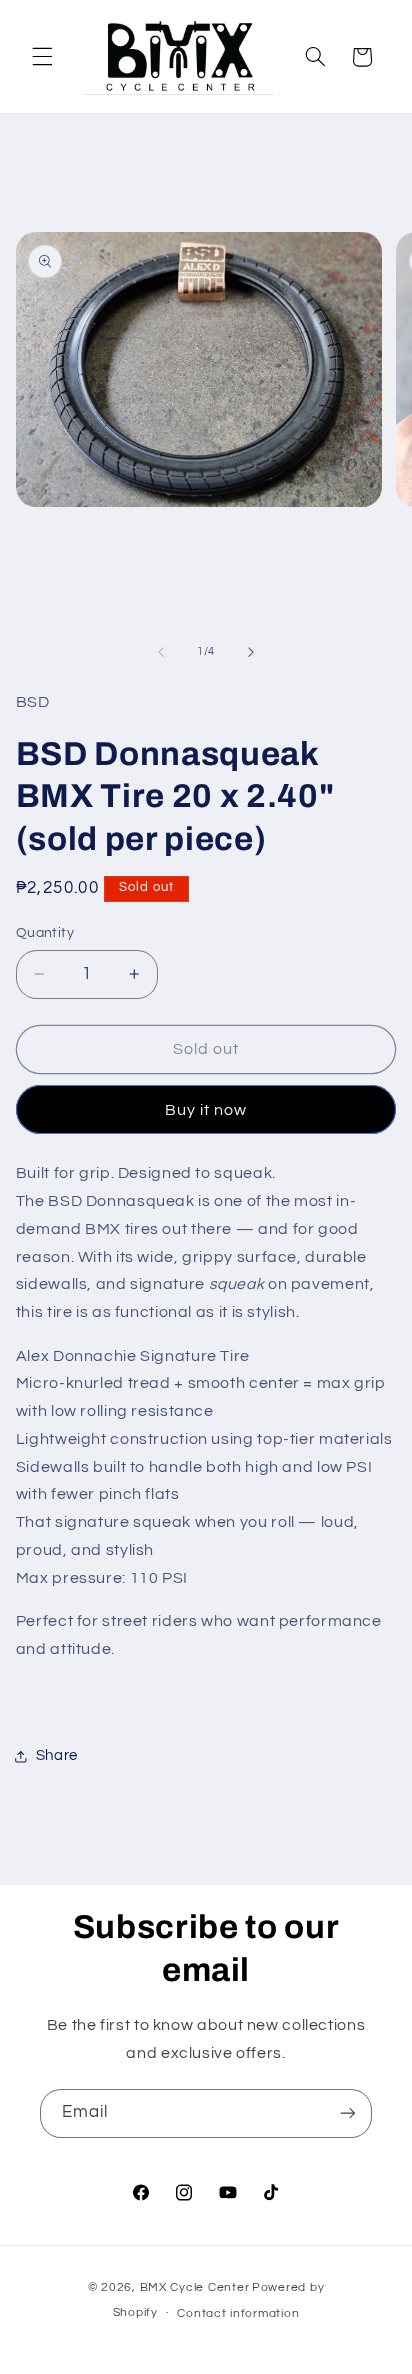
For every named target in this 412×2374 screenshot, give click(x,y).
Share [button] (57, 1755)
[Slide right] (251, 652)
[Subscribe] (348, 2113)
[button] (42, 57)
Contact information (238, 2313)
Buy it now (206, 1110)
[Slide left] (161, 652)
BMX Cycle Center (195, 2287)
